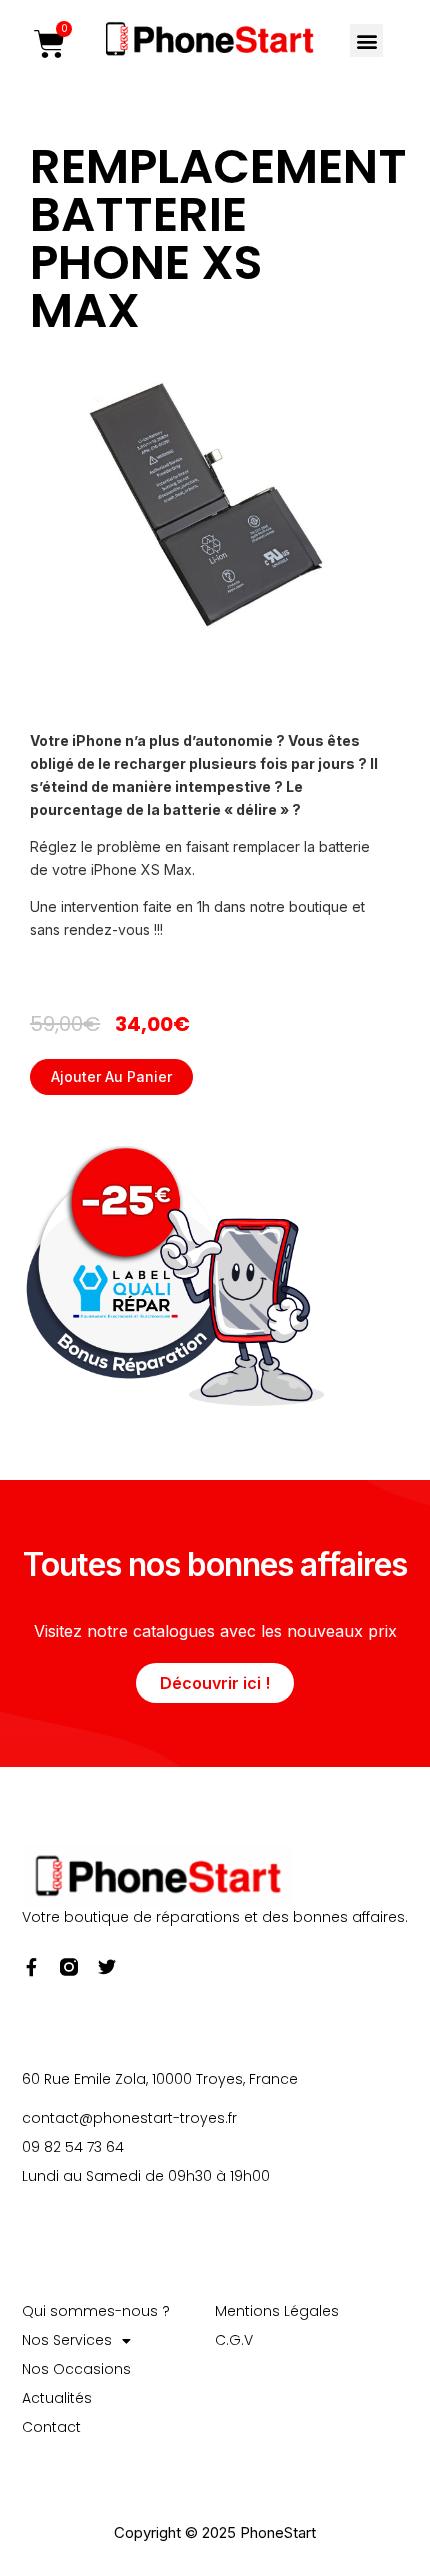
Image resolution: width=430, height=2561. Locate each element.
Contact (51, 2427)
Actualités (57, 2398)
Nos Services (67, 2340)
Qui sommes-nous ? (96, 2311)
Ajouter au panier (111, 1076)
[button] (366, 40)
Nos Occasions (76, 2369)
